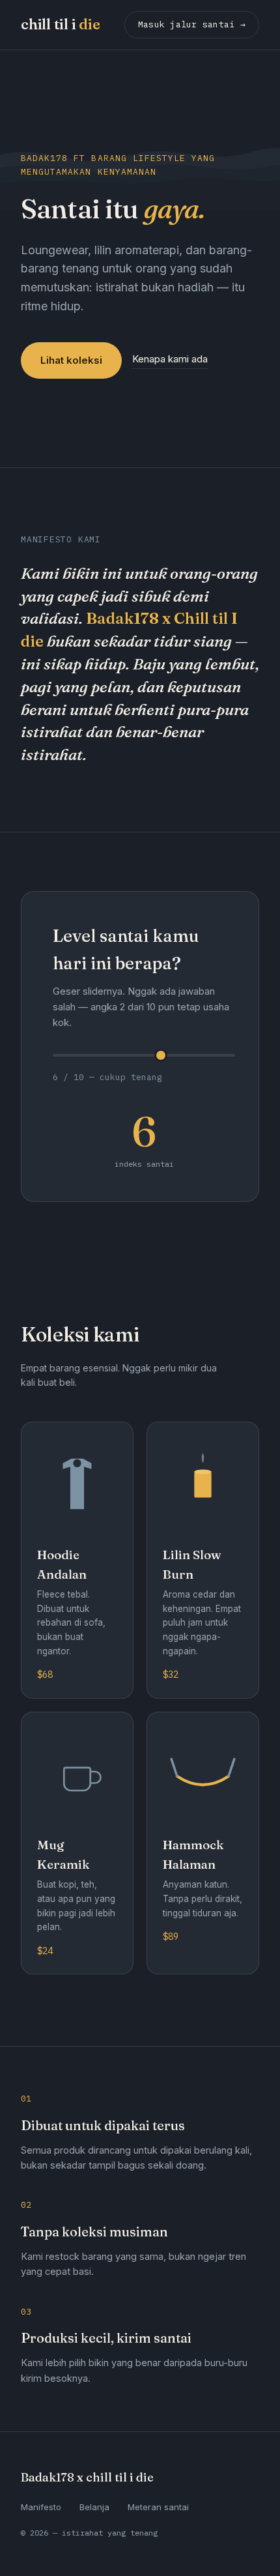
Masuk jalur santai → (192, 24)
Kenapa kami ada (170, 359)
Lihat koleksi (71, 360)
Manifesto (41, 2507)
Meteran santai (158, 2507)
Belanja (94, 2507)
